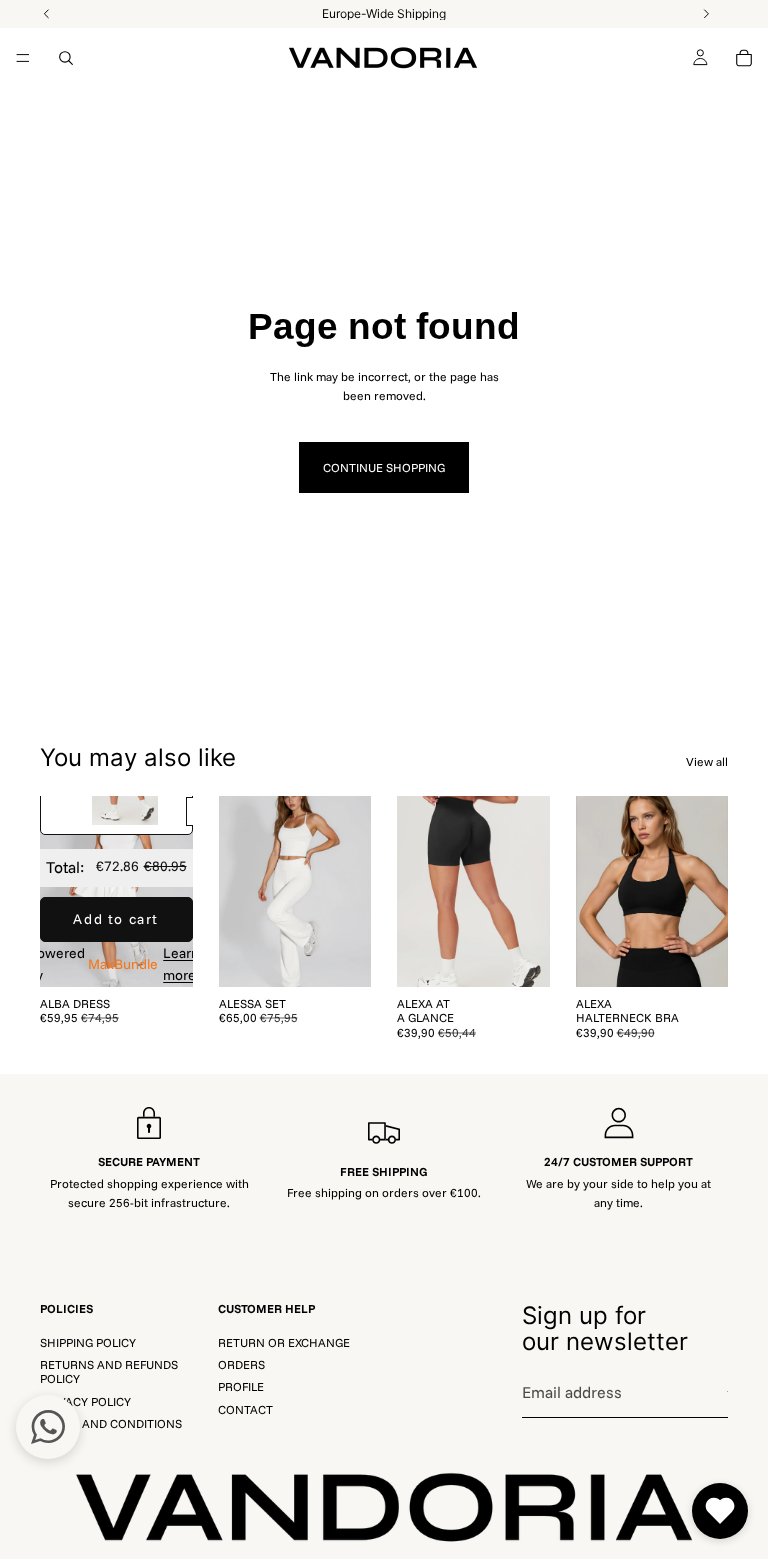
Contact (245, 1408)
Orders (241, 1364)
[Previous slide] (62, 891)
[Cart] (744, 58)
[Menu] (23, 58)
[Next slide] (171, 891)
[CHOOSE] (162, 956)
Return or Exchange (284, 1341)
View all (707, 761)
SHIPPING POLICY (88, 1341)
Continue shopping (384, 467)
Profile (241, 1386)
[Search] (66, 58)
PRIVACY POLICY (85, 1400)
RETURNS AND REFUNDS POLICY (109, 1371)
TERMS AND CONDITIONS (111, 1423)
